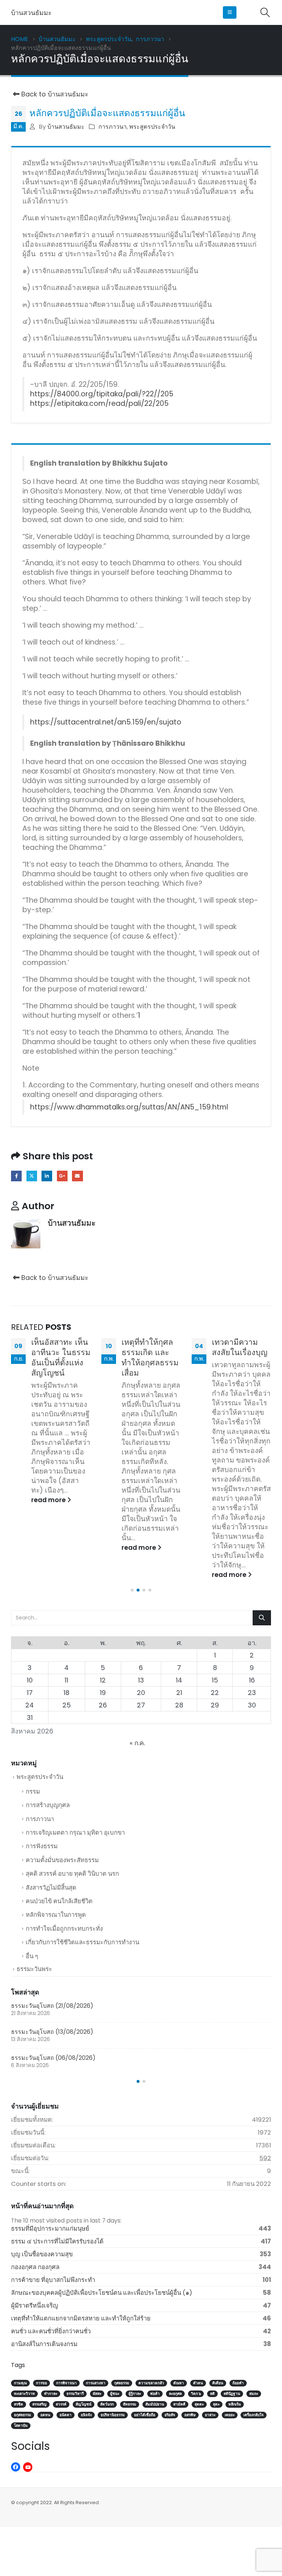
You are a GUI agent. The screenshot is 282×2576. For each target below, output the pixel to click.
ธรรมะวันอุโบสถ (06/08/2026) (53, 2058)
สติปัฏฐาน (232, 2394)
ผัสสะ (97, 2394)
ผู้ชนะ (115, 2394)
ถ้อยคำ (238, 2383)
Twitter (32, 1176)
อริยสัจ (170, 2415)
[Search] (262, 1618)
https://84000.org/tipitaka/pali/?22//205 (102, 394)
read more (49, 1500)
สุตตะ (199, 2404)
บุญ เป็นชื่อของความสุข (42, 2254)
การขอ (41, 2383)
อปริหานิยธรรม (113, 2415)
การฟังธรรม (42, 1846)
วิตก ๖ (196, 2394)
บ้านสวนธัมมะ (66, 127)
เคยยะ (230, 2415)
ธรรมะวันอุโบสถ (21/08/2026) (52, 2006)
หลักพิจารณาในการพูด (56, 1915)
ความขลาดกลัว (151, 2383)
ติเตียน (218, 2383)
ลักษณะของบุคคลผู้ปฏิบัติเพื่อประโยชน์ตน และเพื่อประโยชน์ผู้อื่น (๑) (102, 2293)
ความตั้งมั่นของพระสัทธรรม (62, 1860)
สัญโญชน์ (84, 2404)
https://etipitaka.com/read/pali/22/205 (99, 403)
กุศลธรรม (122, 2383)
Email (77, 1176)
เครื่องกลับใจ (254, 2415)
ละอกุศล (175, 2394)
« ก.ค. (137, 1743)
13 (141, 1680)
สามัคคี (179, 2404)
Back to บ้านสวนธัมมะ (54, 94)
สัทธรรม (130, 2404)
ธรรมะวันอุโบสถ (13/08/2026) (52, 2032)
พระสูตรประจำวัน (152, 127)
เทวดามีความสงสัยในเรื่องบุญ (240, 1347)
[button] (230, 12)
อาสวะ (210, 2415)
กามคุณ (20, 2383)
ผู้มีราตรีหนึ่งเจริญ (35, 2305)
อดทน (45, 2415)
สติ (212, 2394)
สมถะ (254, 2394)
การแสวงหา (96, 2383)
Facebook (16, 1176)
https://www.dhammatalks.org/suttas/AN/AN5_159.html (129, 1107)
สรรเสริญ (39, 2404)
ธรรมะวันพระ (34, 1969)
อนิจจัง (86, 2415)
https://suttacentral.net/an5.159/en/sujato (106, 722)
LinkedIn (47, 1176)
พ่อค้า (155, 2394)
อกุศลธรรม (23, 2415)
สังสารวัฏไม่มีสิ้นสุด (51, 1887)
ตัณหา (179, 2383)
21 (179, 1693)
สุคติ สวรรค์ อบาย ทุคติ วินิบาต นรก (72, 1874)
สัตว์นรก (107, 2404)
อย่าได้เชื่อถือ (145, 2415)
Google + (62, 1176)
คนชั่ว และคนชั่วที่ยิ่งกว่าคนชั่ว (51, 2331)
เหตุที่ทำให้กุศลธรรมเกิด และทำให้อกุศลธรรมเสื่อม (150, 1357)
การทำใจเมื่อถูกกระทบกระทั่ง (64, 1929)
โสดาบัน (21, 2425)
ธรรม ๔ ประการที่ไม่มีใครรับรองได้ (57, 2241)
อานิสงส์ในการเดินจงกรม (44, 2344)
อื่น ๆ (32, 1956)
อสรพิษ (190, 2415)
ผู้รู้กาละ (135, 2394)
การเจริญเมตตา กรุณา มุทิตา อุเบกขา (75, 1832)
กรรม (33, 1791)
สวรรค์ (61, 2404)
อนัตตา (66, 2415)
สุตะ (216, 2404)
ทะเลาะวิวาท (24, 2394)
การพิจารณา (66, 2383)
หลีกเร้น (235, 2404)
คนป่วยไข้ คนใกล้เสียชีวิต (59, 1901)
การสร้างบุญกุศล (48, 1805)
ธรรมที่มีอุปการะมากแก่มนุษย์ (50, 2228)
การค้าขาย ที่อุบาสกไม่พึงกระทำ (53, 2280)
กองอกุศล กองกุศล (35, 2267)
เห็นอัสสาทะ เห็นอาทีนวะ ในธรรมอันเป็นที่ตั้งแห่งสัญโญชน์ (61, 1357)
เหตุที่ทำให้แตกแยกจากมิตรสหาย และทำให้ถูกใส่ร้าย (81, 2318)
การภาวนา (113, 127)
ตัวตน (198, 2383)
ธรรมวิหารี (75, 2394)
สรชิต (19, 2404)
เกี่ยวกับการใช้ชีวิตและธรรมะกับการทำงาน (82, 1942)
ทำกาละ (51, 2394)
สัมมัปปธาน (155, 2404)
